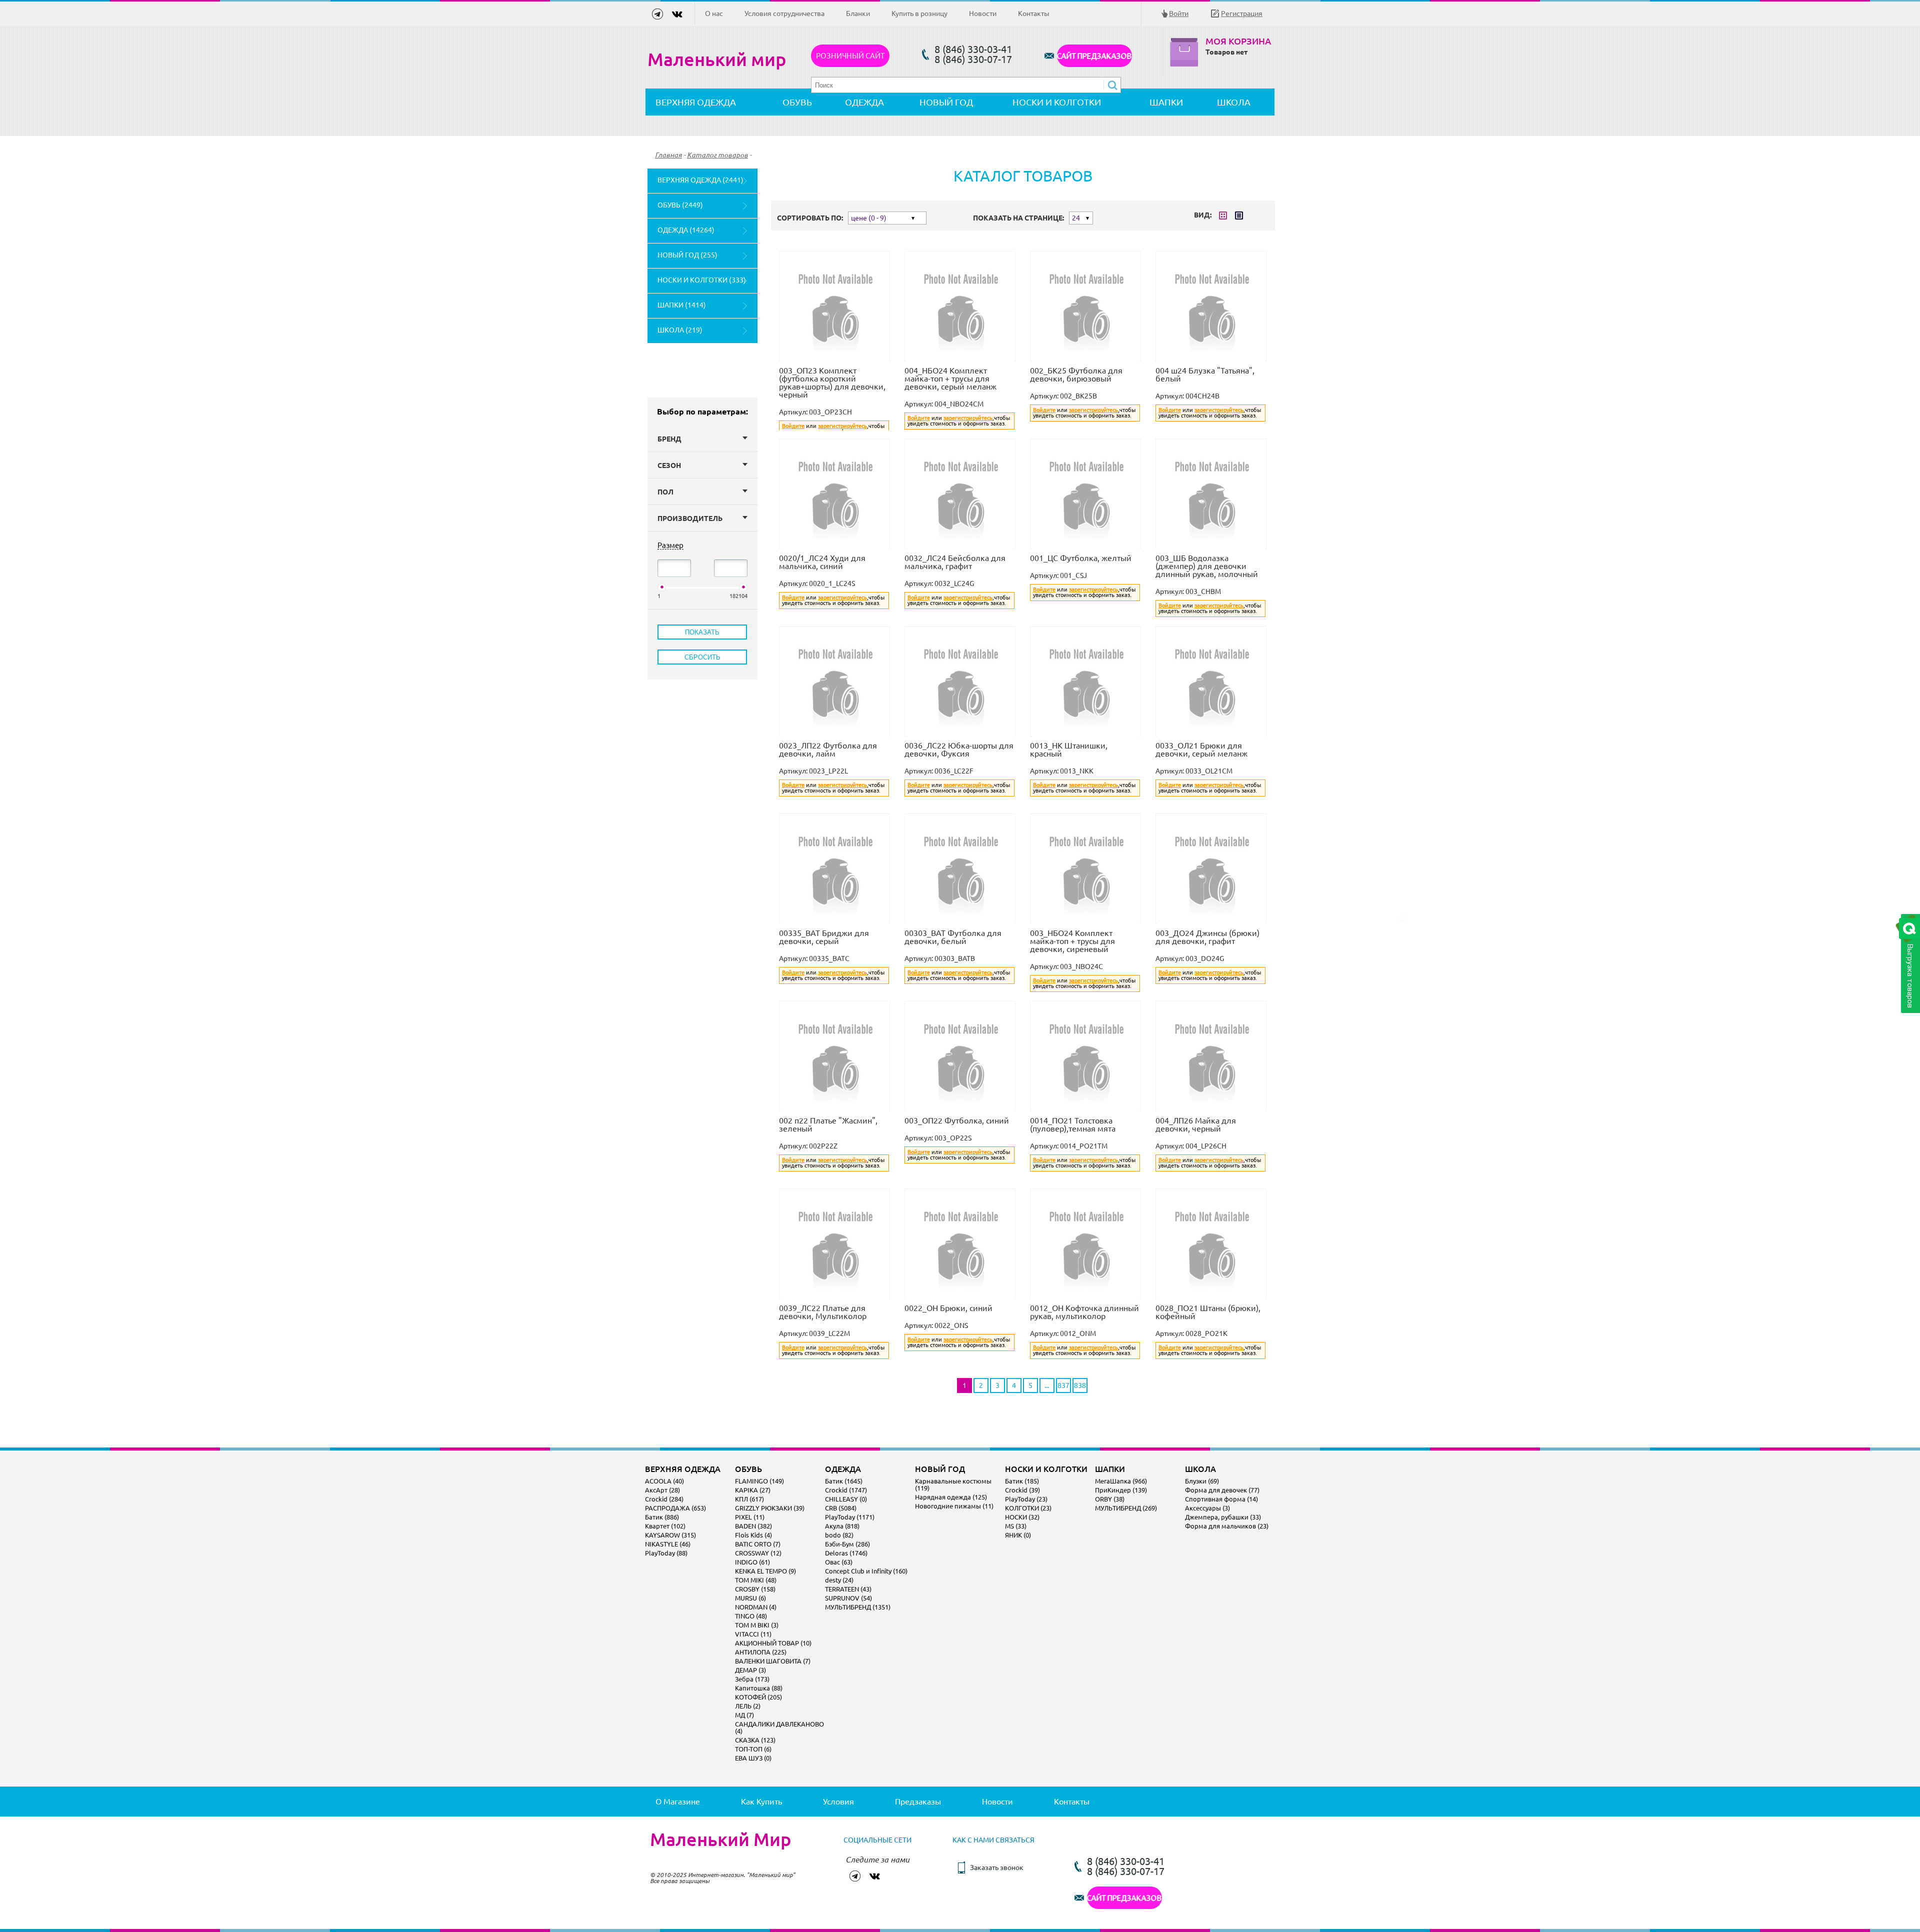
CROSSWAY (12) (758, 1553)
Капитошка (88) (759, 1688)
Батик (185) (1022, 1481)
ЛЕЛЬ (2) (748, 1706)
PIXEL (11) (750, 1517)
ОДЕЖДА (864, 102)
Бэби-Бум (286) (847, 1544)
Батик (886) (662, 1517)
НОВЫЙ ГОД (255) (687, 255)
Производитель (690, 518)
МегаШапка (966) (1121, 1481)
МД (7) (744, 1715)
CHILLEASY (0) (846, 1499)
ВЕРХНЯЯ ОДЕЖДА (696, 102)
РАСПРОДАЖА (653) (675, 1508)
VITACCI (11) (753, 1634)
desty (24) (839, 1580)
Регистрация (1242, 13)
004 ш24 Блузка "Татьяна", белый (1205, 374)
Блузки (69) (1202, 1481)
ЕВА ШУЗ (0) (753, 1758)
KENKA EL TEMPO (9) (765, 1571)
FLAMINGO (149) (759, 1481)
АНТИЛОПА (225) (761, 1652)
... (1047, 1385)
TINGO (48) (751, 1616)
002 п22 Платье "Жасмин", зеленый (828, 1124)
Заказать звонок (997, 1867)
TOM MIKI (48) (756, 1580)
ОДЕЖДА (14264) (686, 230)
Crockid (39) (1022, 1490)
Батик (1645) (844, 1481)
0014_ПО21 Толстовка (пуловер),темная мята (1073, 1124)
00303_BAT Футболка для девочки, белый (953, 937)
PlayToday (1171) (850, 1517)
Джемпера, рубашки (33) (1223, 1517)
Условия (838, 1801)
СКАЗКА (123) (755, 1740)
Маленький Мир (720, 1839)
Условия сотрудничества (784, 13)
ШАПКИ (1166, 102)
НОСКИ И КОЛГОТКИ (1057, 102)
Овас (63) (839, 1562)
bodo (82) (839, 1535)
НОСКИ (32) (1022, 1517)
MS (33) (1016, 1526)
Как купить (761, 1801)
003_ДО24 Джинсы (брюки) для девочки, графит (1207, 937)
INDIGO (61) (752, 1562)
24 (1076, 218)
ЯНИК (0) (1018, 1535)
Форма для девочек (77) (1222, 1490)
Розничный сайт (850, 56)
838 (1080, 1385)
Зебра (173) (752, 1679)
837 (1063, 1385)
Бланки (858, 13)
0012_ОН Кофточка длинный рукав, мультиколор (1084, 1312)
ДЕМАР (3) (750, 1670)
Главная (668, 155)
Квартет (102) (665, 1526)
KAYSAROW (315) (670, 1535)
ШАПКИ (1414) (682, 305)
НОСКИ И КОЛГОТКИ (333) (702, 280)
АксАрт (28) (662, 1490)
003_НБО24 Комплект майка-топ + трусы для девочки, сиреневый (1072, 941)
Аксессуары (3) (1207, 1508)
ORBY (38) (1110, 1499)
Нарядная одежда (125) (951, 1497)
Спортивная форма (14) (1221, 1499)
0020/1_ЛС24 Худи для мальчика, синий (822, 562)
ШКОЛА (1234, 102)
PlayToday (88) (666, 1553)
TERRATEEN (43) (848, 1589)
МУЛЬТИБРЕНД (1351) (858, 1607)
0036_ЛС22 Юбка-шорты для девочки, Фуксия (959, 749)
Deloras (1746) (846, 1553)
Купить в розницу (919, 13)
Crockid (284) (664, 1499)
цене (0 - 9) (869, 218)
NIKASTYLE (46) (668, 1544)
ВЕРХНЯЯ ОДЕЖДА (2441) (700, 180)
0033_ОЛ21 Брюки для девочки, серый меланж (1201, 749)
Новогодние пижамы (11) (954, 1506)
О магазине (678, 1801)
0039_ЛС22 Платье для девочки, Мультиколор (823, 1312)
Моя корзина (1238, 41)
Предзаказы (918, 1801)
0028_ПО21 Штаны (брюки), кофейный (1208, 1312)
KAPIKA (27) (753, 1490)
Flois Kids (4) (753, 1535)
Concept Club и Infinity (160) (866, 1571)
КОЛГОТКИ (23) (1028, 1508)
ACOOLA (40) (664, 1481)
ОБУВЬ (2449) (680, 205)
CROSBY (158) (755, 1589)
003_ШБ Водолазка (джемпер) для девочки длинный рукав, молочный (1207, 566)
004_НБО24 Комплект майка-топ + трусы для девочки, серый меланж (950, 378)
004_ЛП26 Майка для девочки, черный (1196, 1124)
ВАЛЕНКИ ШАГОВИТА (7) (773, 1661)
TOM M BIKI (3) (757, 1625)
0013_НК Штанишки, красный (1069, 749)
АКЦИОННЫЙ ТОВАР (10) (773, 1643)
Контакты (1034, 13)
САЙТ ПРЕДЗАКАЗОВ (1094, 56)
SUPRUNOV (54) (848, 1598)
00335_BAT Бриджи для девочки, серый (824, 937)
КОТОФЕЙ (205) (758, 1697)
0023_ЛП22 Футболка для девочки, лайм (828, 749)
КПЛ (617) (749, 1499)
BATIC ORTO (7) (758, 1544)
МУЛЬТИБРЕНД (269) (1126, 1508)
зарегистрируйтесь (842, 426)
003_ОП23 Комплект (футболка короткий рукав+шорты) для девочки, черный (832, 382)
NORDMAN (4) (756, 1607)
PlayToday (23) (1026, 1499)
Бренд (669, 439)
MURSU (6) (750, 1598)
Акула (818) (842, 1526)
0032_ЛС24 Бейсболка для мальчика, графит (955, 562)
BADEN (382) (753, 1526)
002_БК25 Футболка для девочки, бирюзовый (1076, 374)
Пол (665, 492)
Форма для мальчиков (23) (1227, 1526)
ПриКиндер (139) (1121, 1490)
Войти (1179, 13)
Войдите (793, 426)
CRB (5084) (841, 1508)
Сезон (669, 465)
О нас (714, 13)
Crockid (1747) (846, 1490)
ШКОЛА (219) (680, 330)
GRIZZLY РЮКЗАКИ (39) (770, 1508)
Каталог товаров (717, 155)
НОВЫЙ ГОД (946, 102)
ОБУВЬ (797, 102)
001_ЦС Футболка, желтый (1081, 558)
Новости (983, 13)
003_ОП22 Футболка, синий (957, 1120)
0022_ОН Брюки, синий (948, 1308)
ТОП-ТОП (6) (753, 1749)
